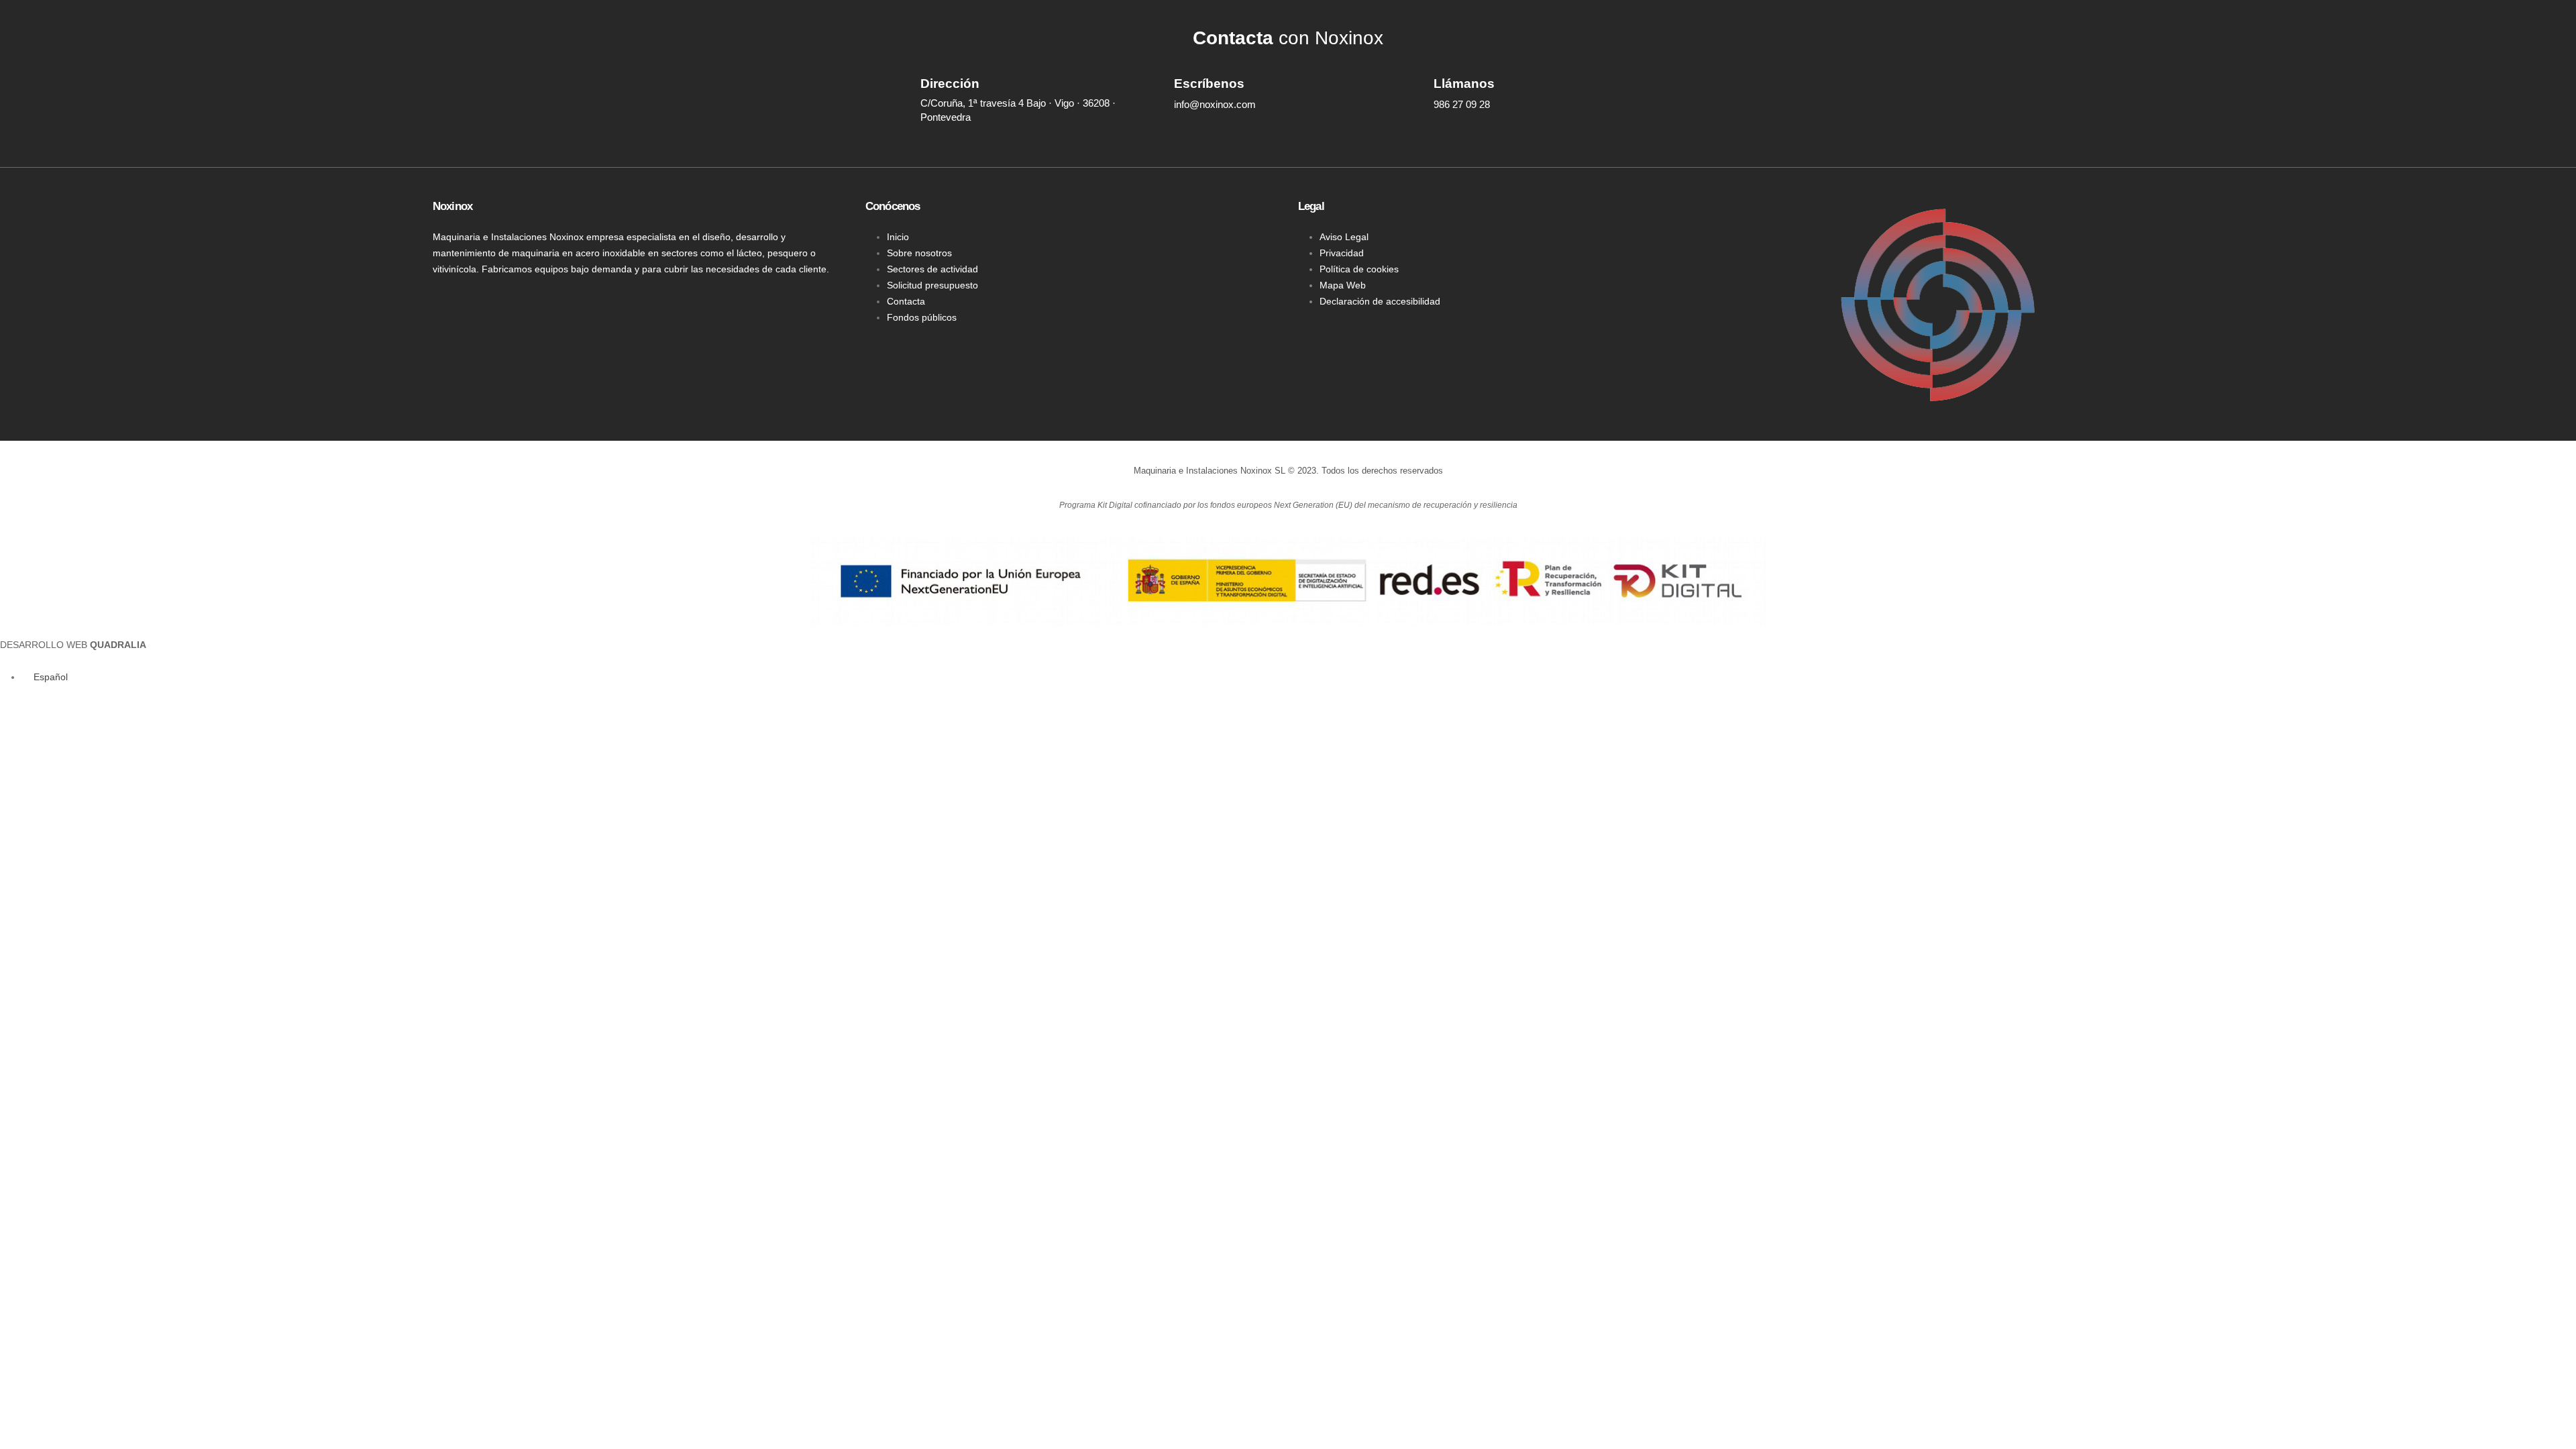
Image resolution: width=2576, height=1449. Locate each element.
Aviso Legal (1344, 237)
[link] (73, 645)
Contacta (906, 301)
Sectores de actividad (932, 269)
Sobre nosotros (919, 253)
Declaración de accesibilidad (1380, 301)
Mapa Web (1343, 285)
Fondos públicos (922, 317)
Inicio (898, 237)
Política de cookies (1359, 269)
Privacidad (1342, 253)
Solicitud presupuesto (932, 285)
